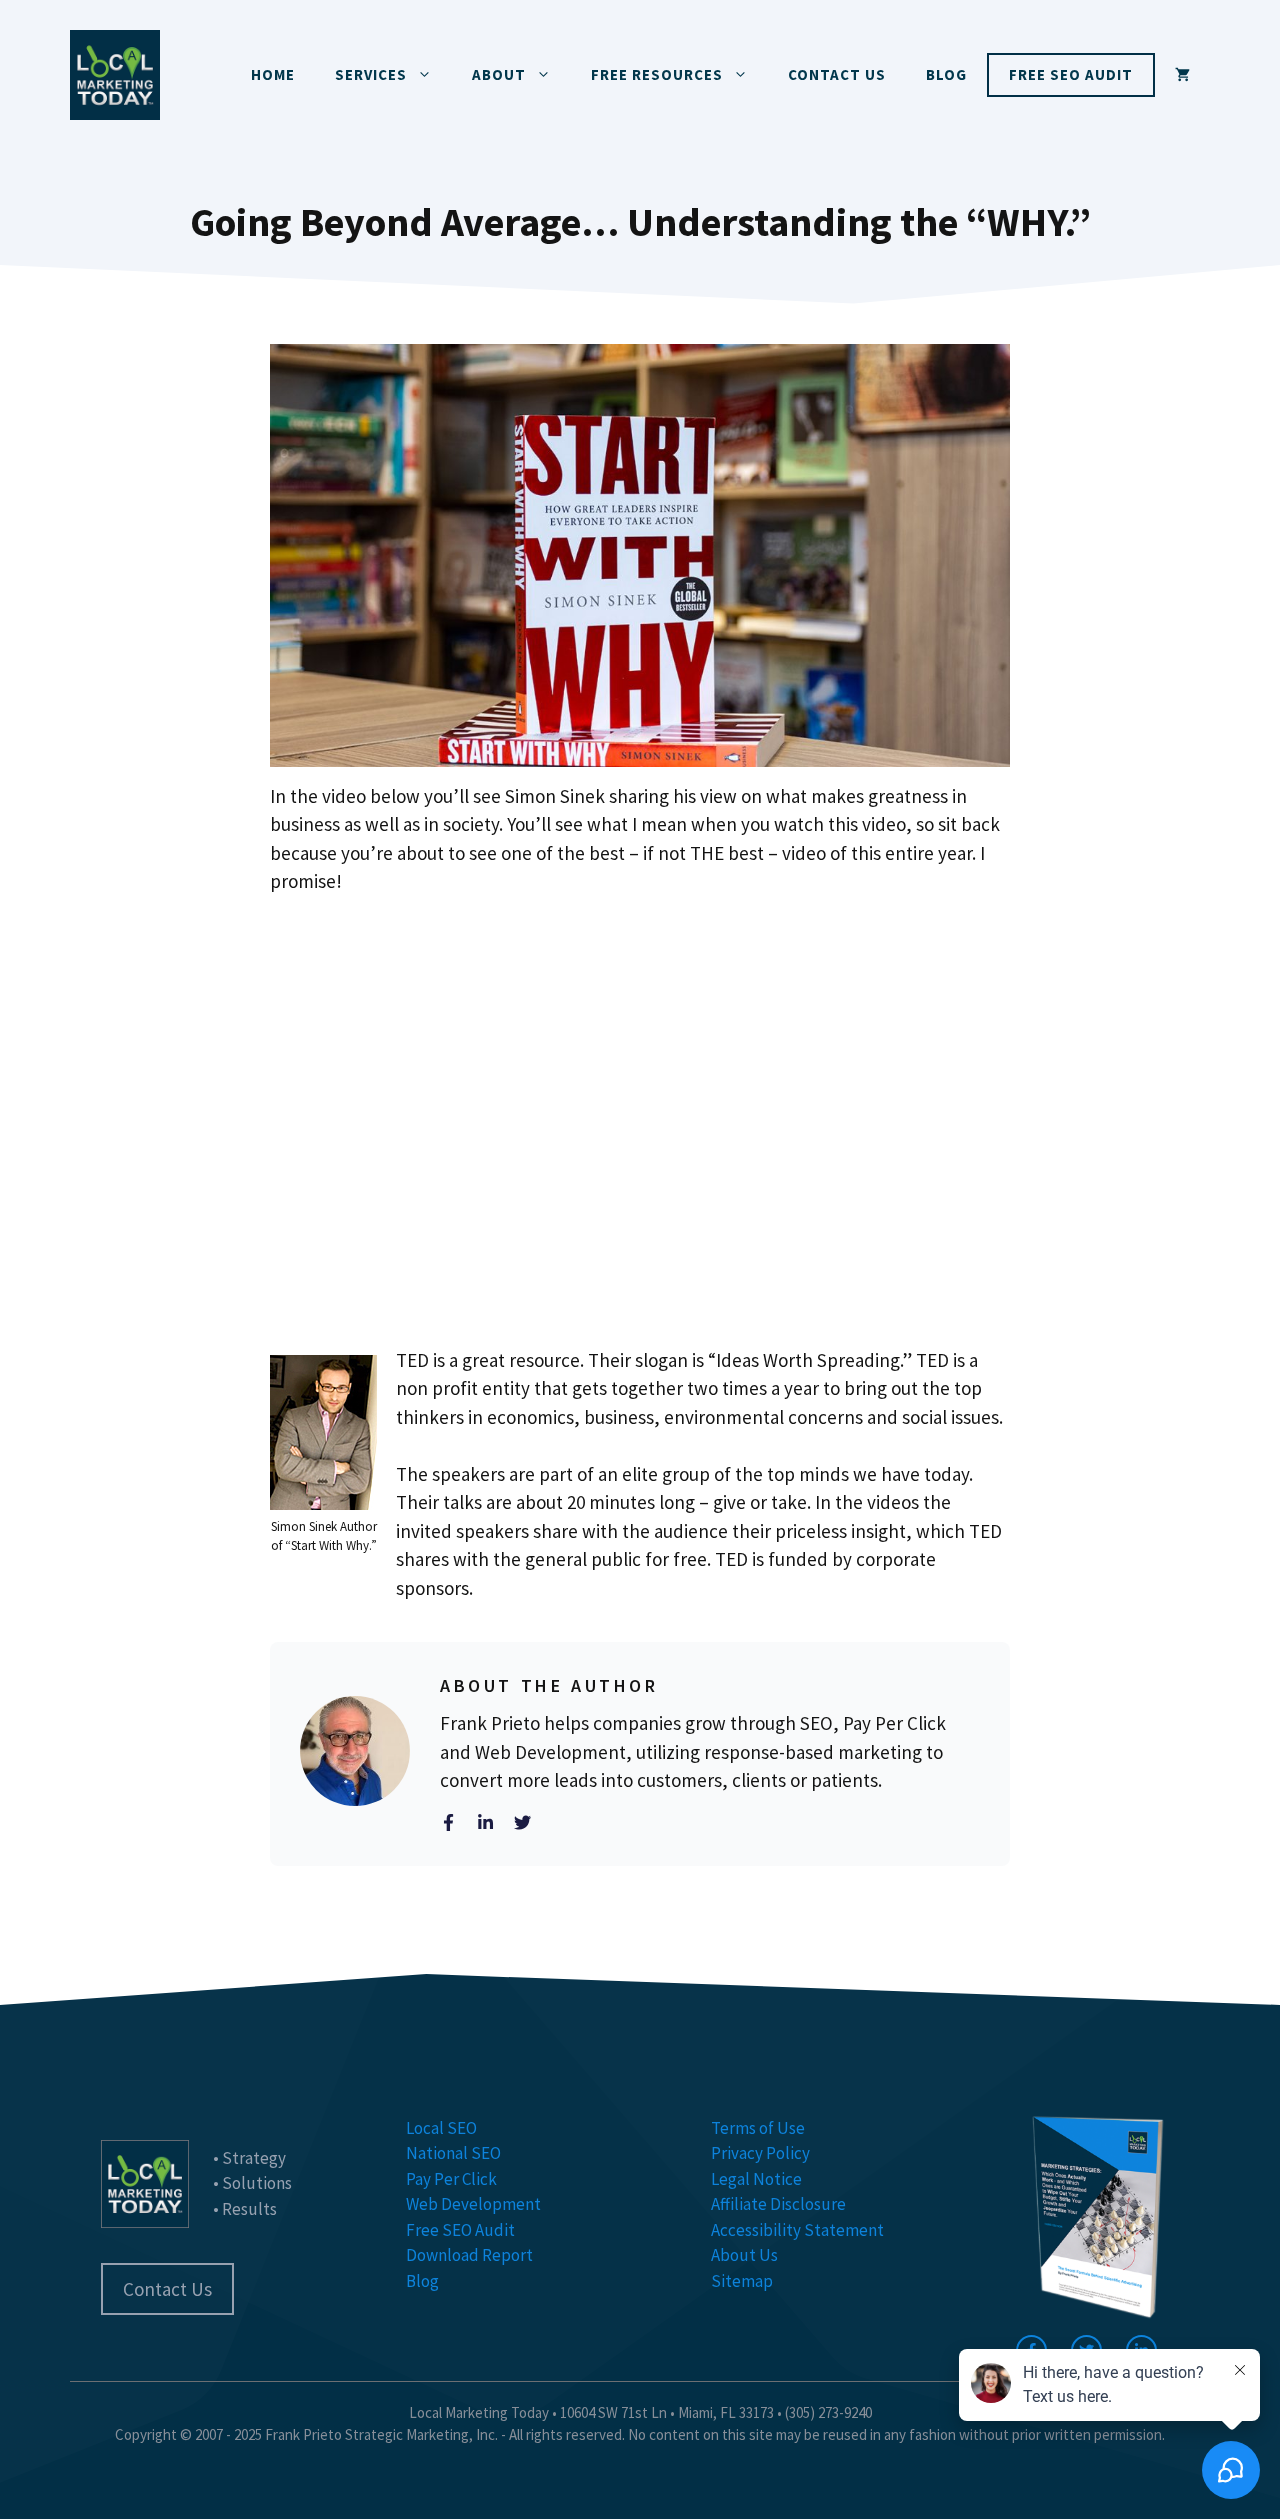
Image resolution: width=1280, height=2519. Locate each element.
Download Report (469, 2255)
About (499, 74)
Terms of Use (758, 2128)
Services (371, 74)
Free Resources (657, 74)
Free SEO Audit (1071, 74)
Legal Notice (756, 2179)
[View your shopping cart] (1182, 75)
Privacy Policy (760, 2153)
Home (273, 74)
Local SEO (441, 2128)
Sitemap (742, 2281)
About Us (744, 2255)
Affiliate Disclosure (778, 2204)
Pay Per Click (451, 2179)
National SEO (453, 2153)
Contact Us (837, 74)
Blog (946, 74)
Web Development (473, 2204)
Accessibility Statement (797, 2230)
